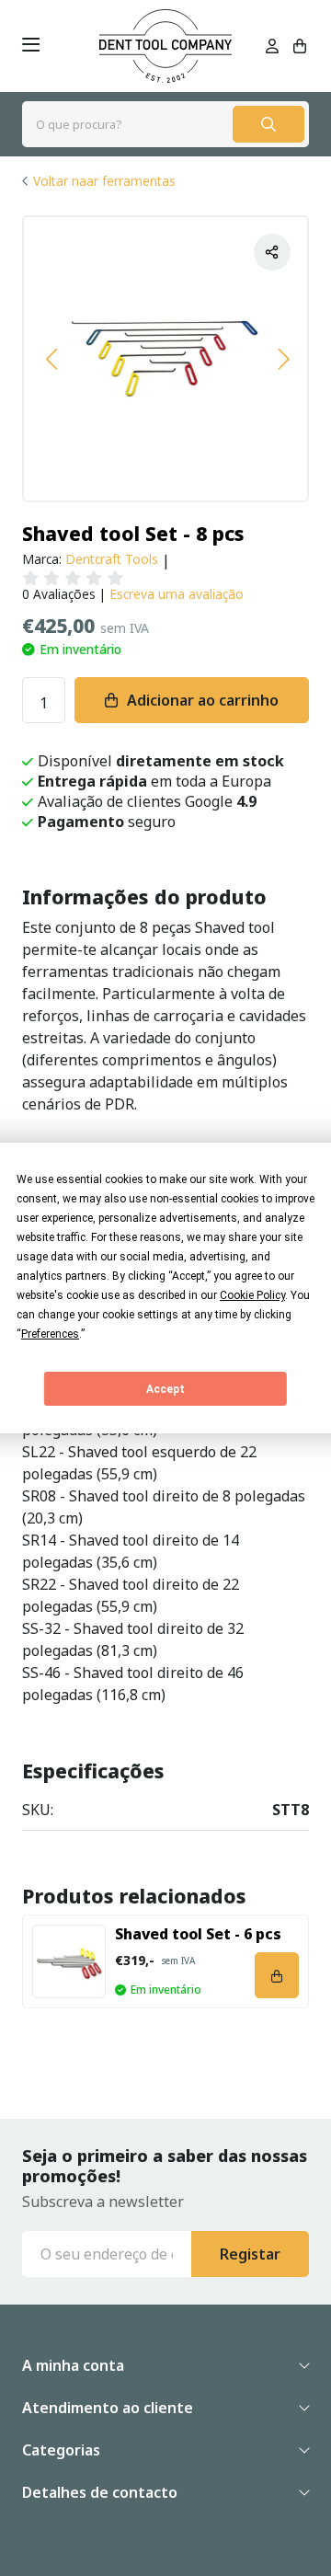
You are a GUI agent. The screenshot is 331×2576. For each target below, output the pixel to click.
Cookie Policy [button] (252, 1295)
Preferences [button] (50, 1334)
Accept (165, 1389)
